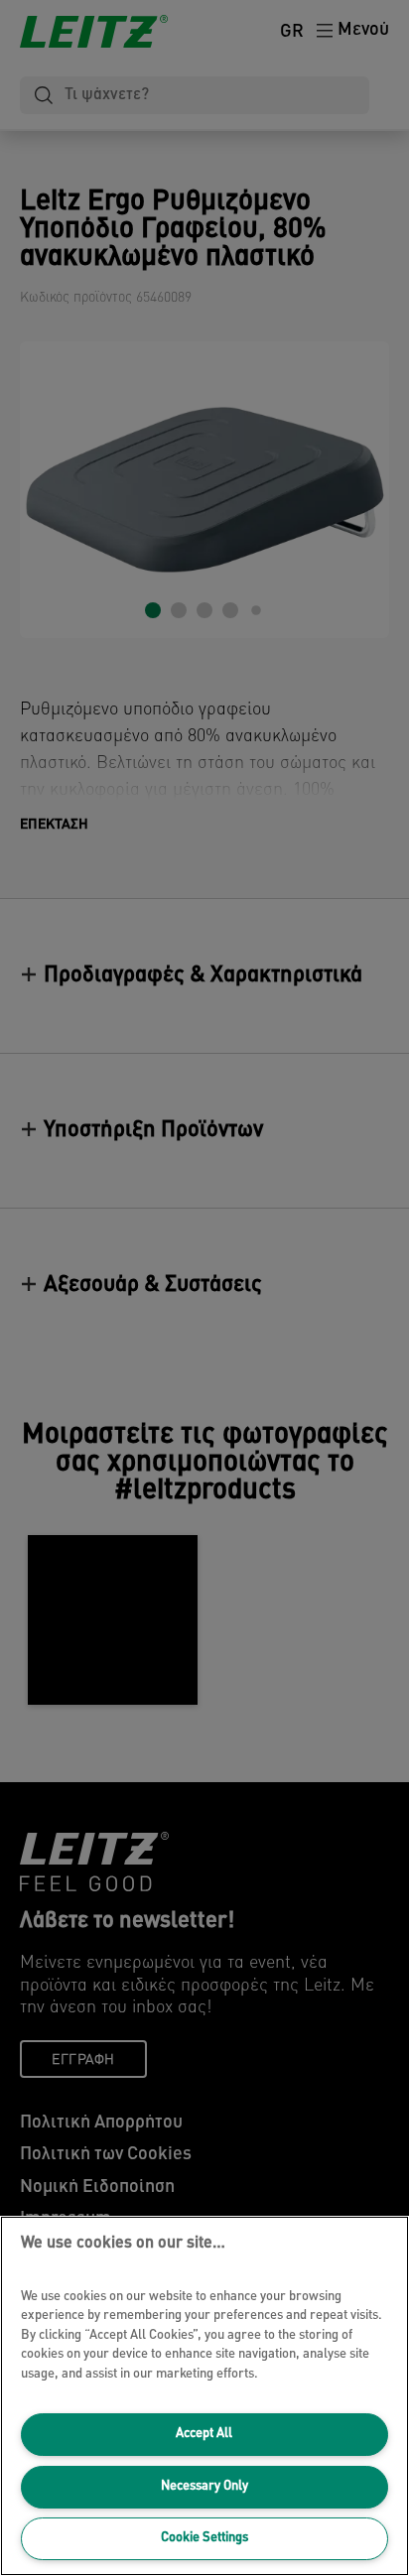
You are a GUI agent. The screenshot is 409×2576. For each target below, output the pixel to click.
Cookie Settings (204, 2538)
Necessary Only (204, 2486)
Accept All (204, 2434)
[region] (204, 2396)
